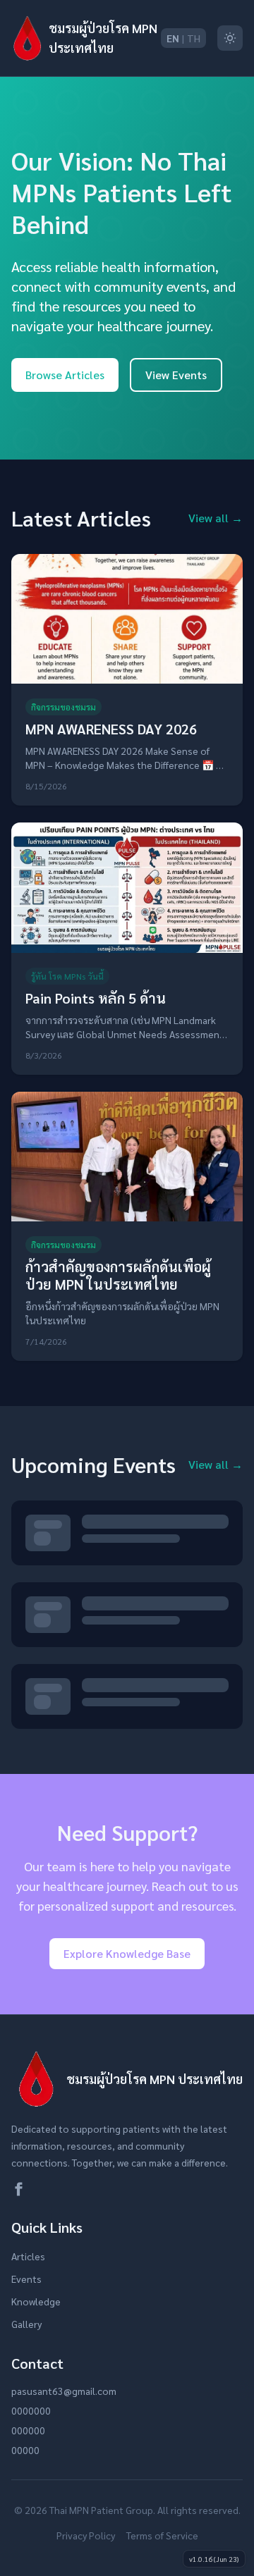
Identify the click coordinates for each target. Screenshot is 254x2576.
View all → (216, 518)
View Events (176, 375)
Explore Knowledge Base (127, 1953)
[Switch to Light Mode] (230, 38)
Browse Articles (65, 375)
